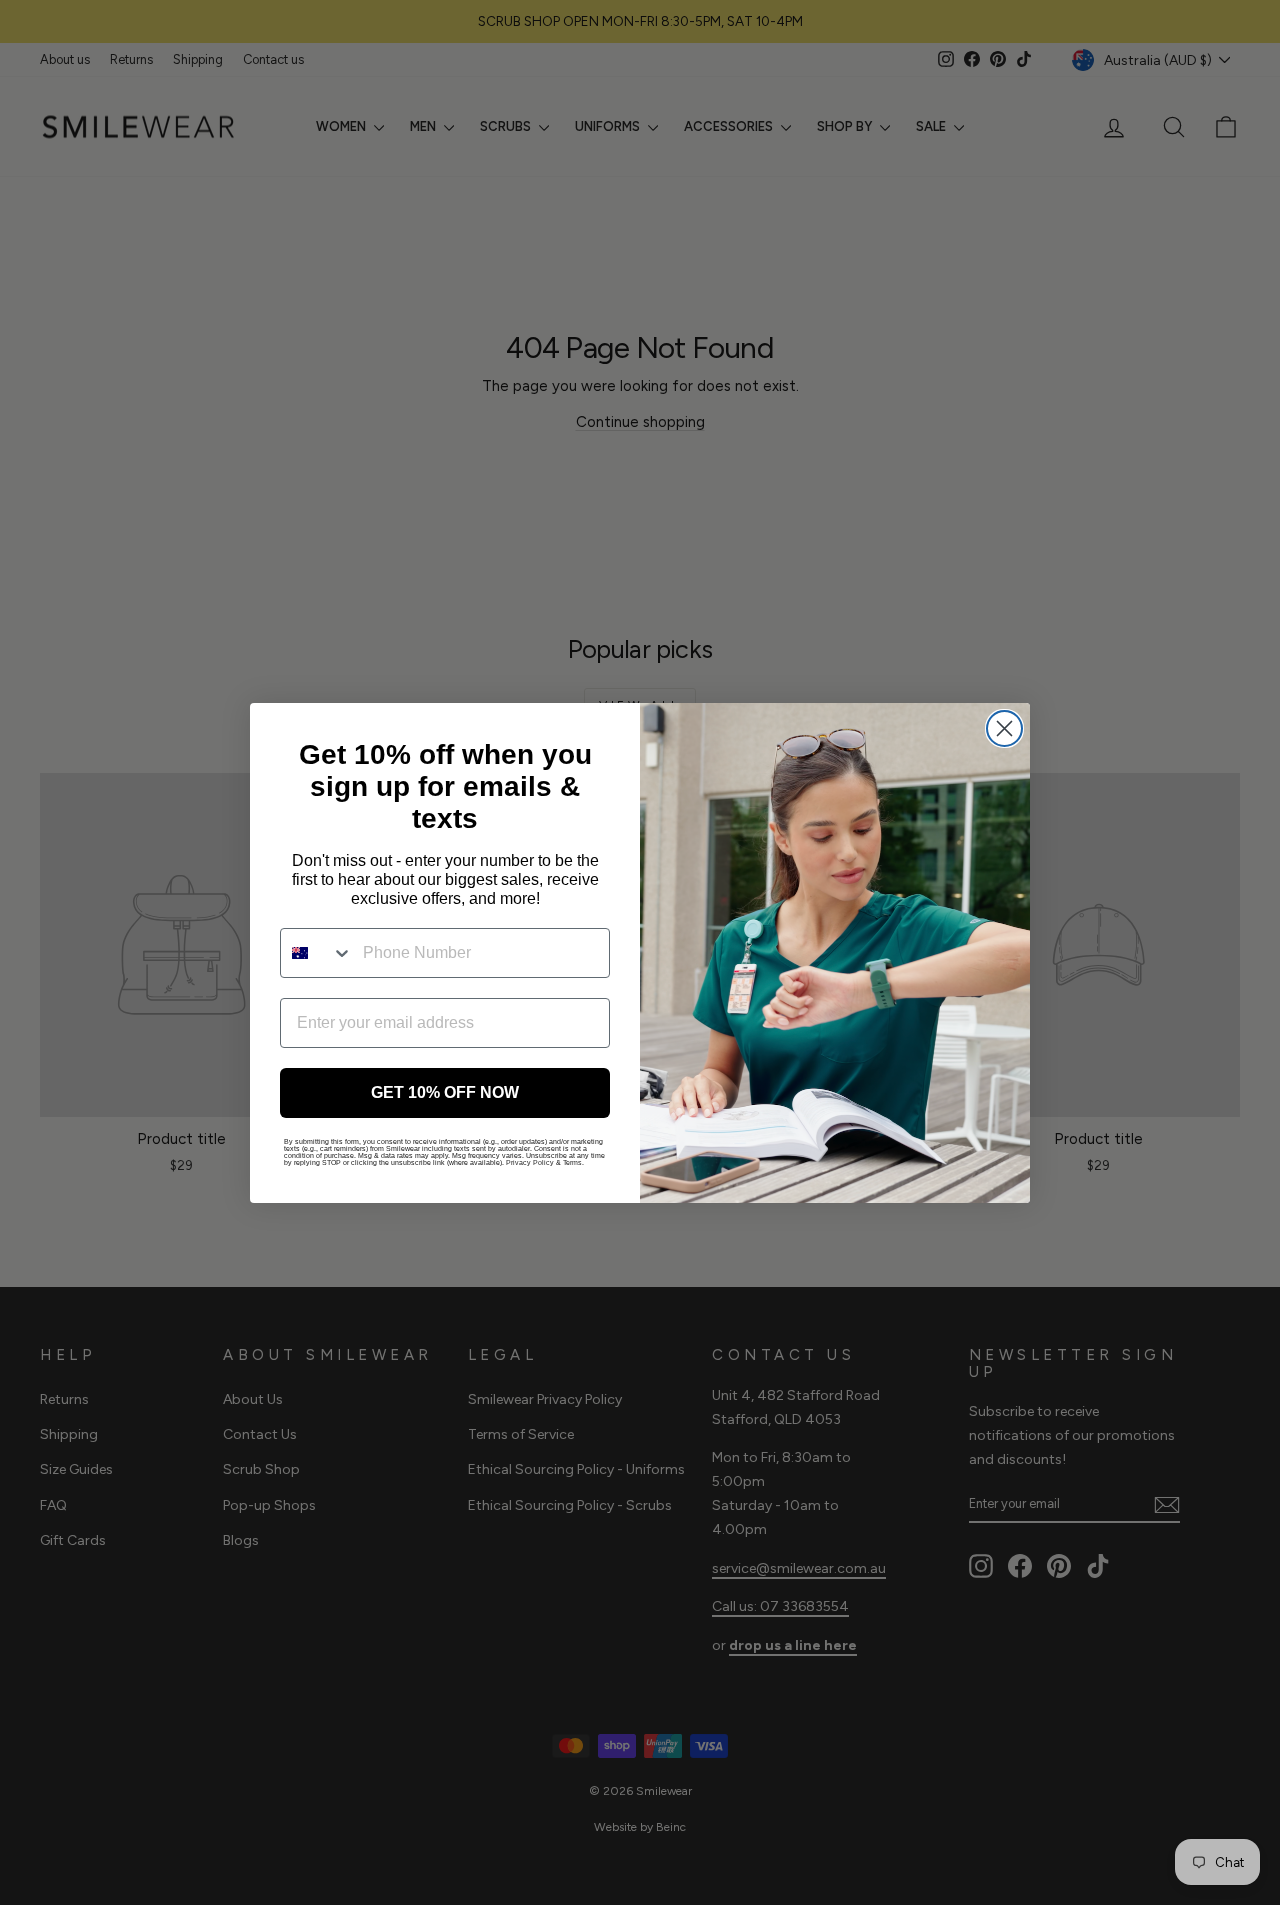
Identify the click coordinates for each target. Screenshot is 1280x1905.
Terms (572, 1162)
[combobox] (317, 953)
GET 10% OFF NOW (445, 1092)
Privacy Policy (530, 1162)
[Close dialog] (1004, 728)
